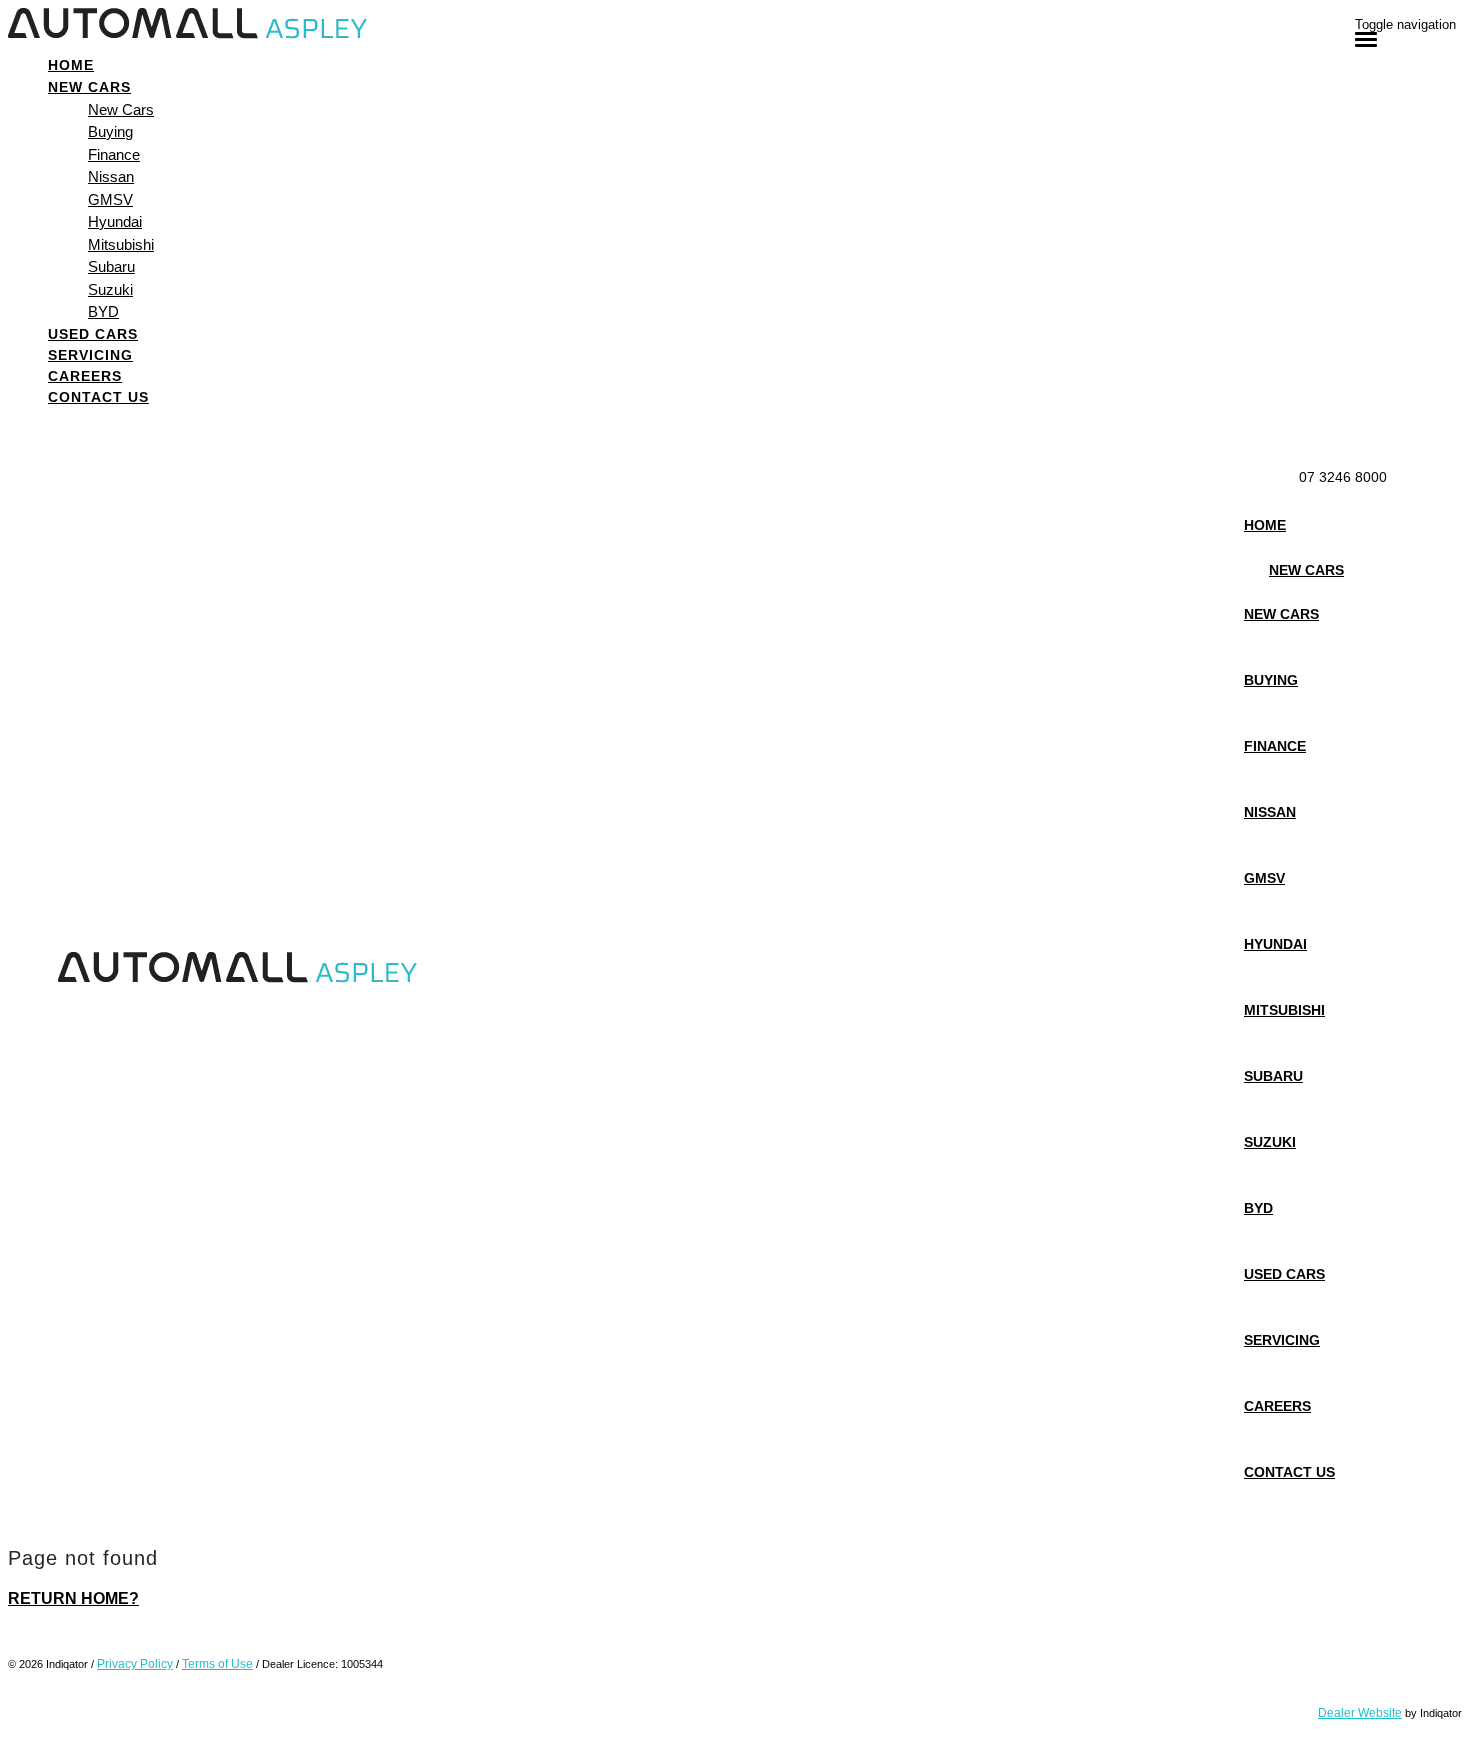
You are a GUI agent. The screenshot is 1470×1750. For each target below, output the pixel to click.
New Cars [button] (89, 87)
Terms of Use (217, 1664)
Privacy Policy (135, 1664)
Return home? (73, 1598)
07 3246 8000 (1343, 477)
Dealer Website (1360, 1713)
